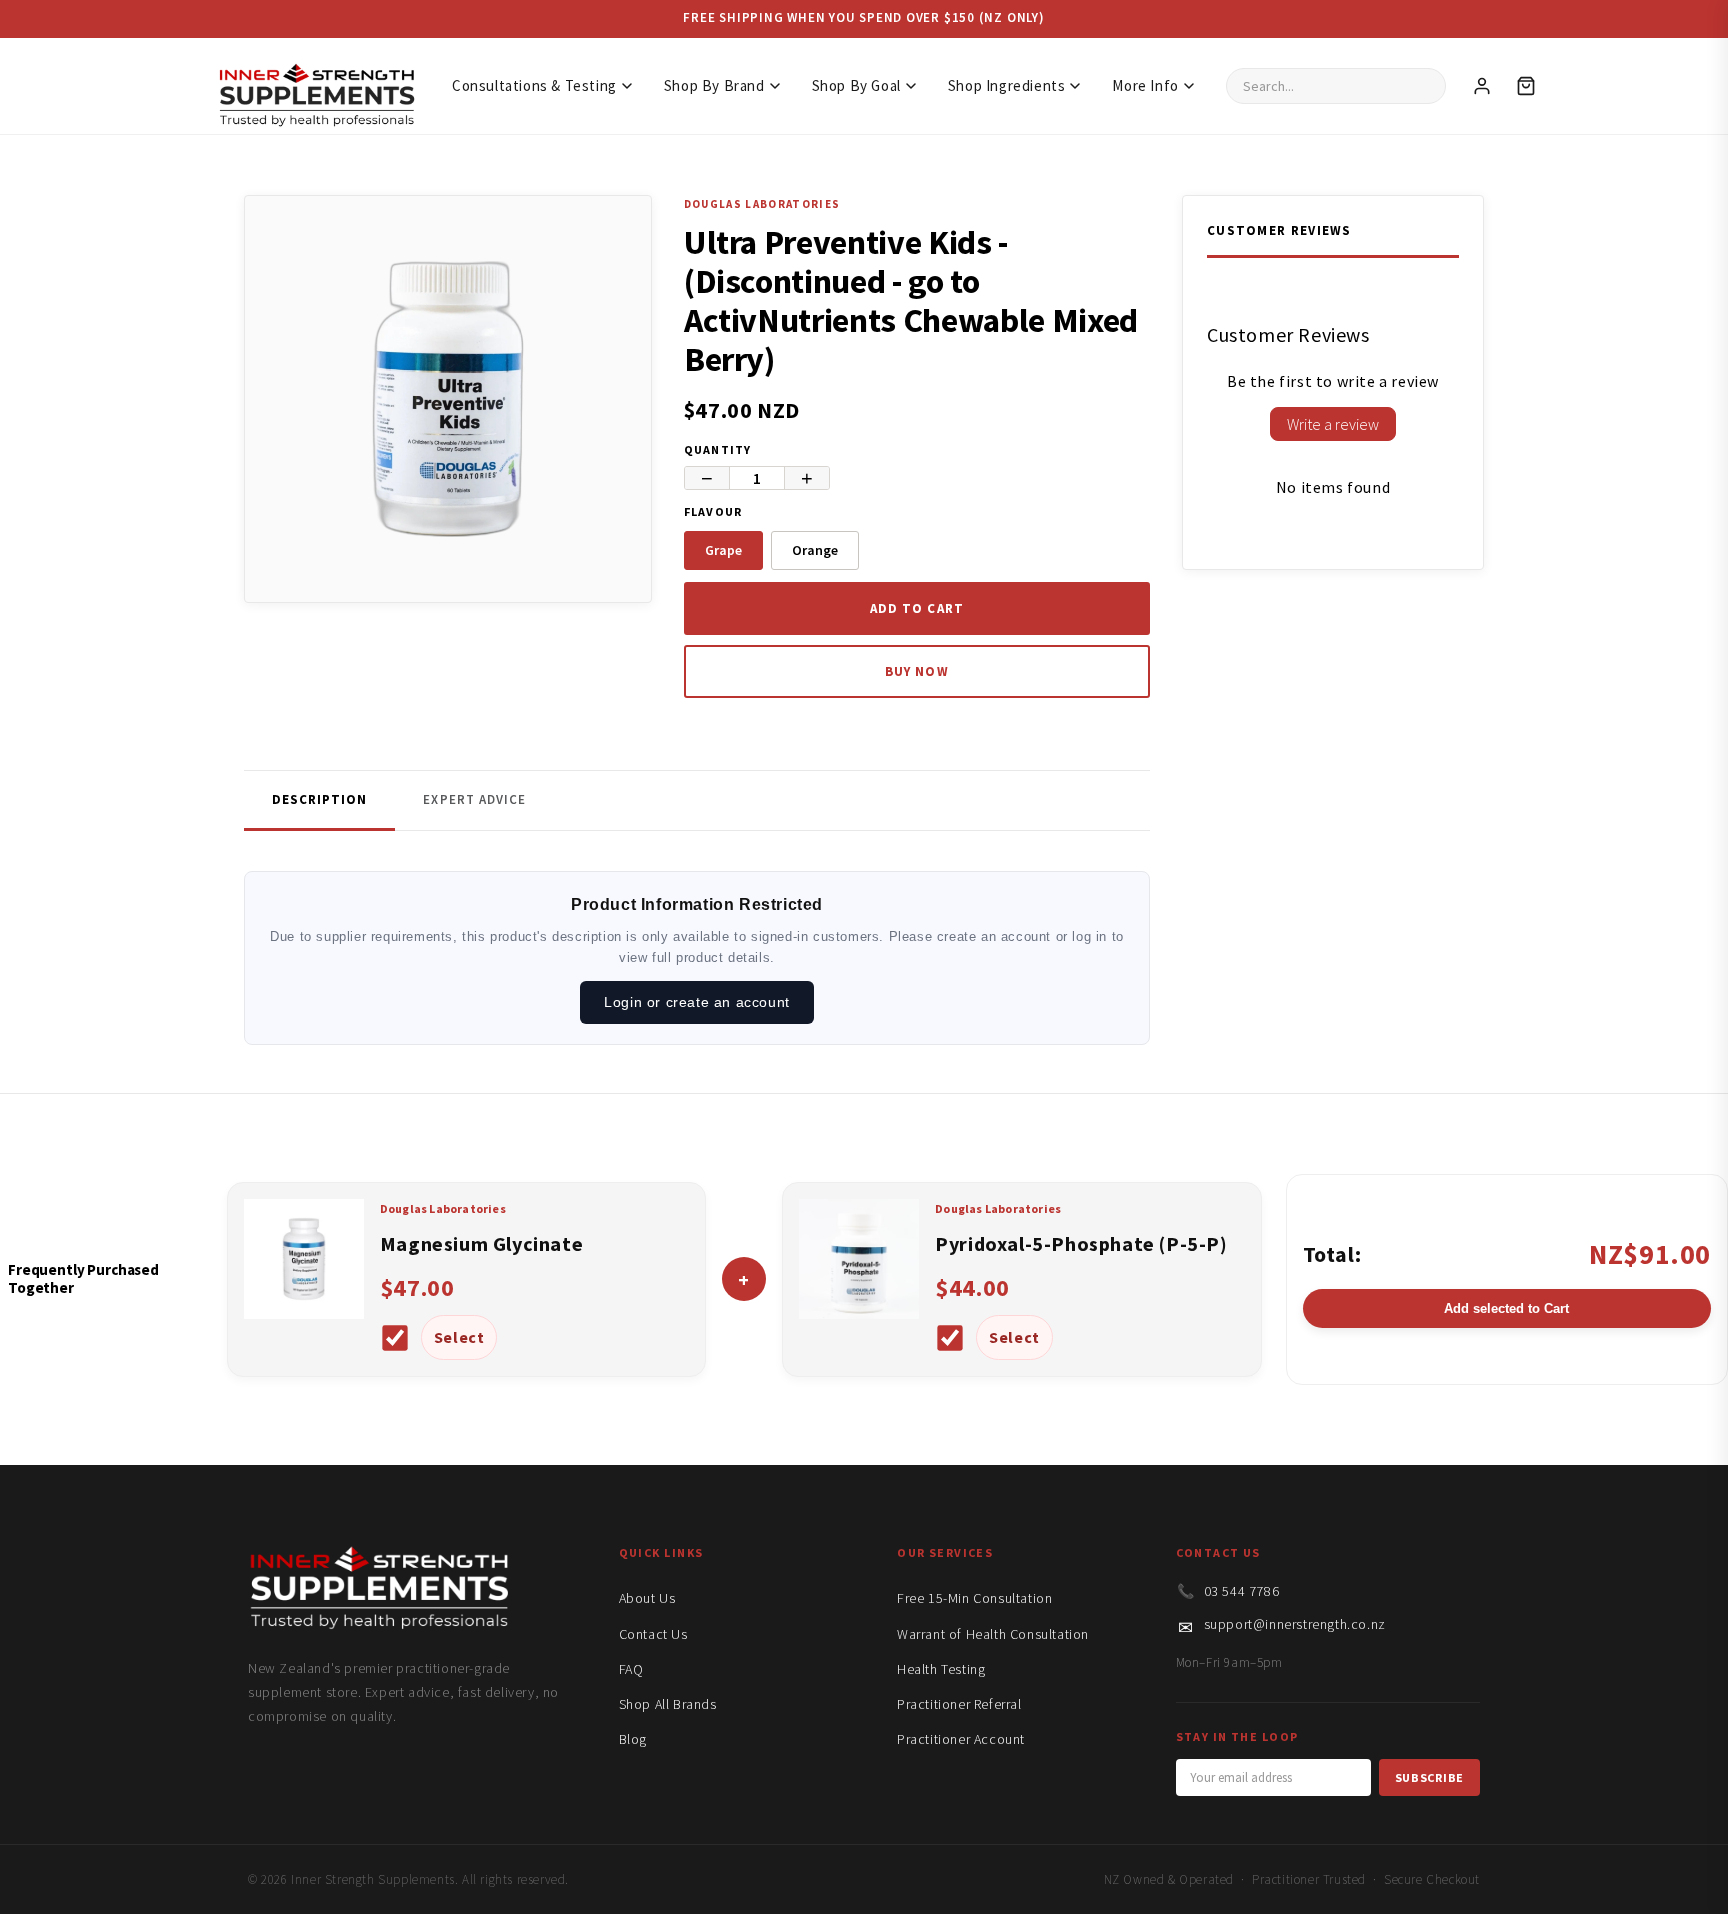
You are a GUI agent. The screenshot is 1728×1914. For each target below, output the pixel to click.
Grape (723, 550)
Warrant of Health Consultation (993, 1634)
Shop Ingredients (1007, 85)
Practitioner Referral (959, 1704)
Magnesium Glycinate (481, 1243)
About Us (647, 1598)
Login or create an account (697, 1002)
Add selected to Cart (1506, 1308)
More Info (1145, 85)
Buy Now (916, 671)
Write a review (1333, 424)
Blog (633, 1739)
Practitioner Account (961, 1739)
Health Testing (941, 1669)
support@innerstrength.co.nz (1295, 1624)
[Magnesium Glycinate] (304, 1313)
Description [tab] (319, 799)
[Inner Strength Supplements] (316, 85)
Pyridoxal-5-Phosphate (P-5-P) (1081, 1243)
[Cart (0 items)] (1526, 86)
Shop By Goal (856, 85)
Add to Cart (916, 608)
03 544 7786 (1242, 1591)
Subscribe (1429, 1777)
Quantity (718, 449)
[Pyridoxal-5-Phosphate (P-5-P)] (859, 1313)
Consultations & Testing (534, 85)
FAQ (631, 1669)
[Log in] (1482, 86)
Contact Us (653, 1634)
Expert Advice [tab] (474, 799)
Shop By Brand (714, 85)
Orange (815, 550)
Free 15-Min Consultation (974, 1598)
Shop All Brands (668, 1704)
